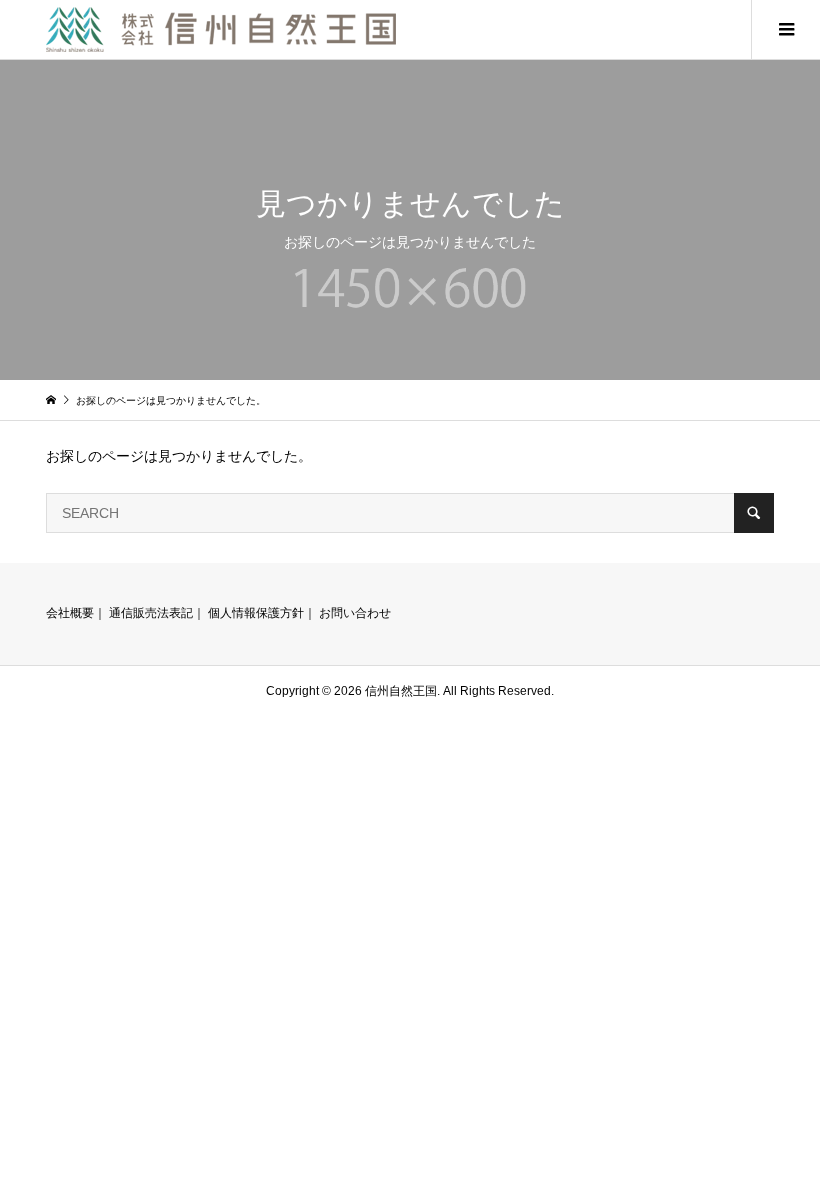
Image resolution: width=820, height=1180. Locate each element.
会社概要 (70, 613)
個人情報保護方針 (256, 613)
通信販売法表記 (151, 613)
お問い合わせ (355, 613)
